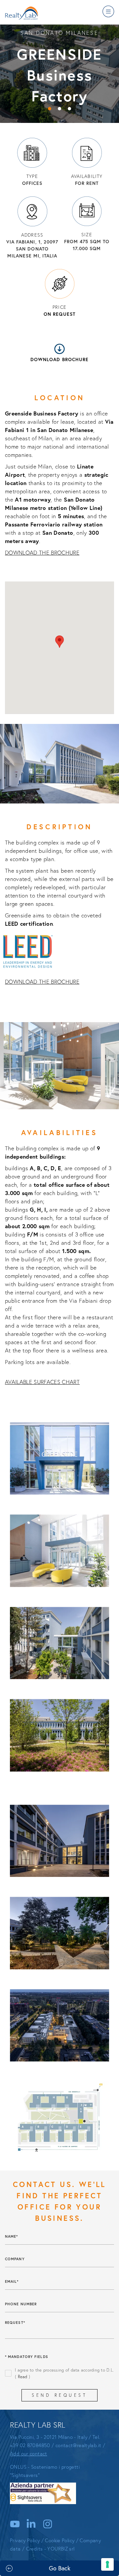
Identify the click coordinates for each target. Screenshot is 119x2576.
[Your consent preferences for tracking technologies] (107, 2564)
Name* (12, 2236)
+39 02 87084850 (30, 2445)
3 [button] (69, 109)
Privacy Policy (25, 2540)
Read (23, 2376)
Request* (15, 2323)
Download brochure (59, 359)
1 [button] (50, 109)
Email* (12, 2281)
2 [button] (59, 109)
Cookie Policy (60, 2540)
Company (15, 2259)
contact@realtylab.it (79, 2445)
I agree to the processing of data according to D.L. (64, 2373)
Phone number (21, 2304)
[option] (59, 73)
